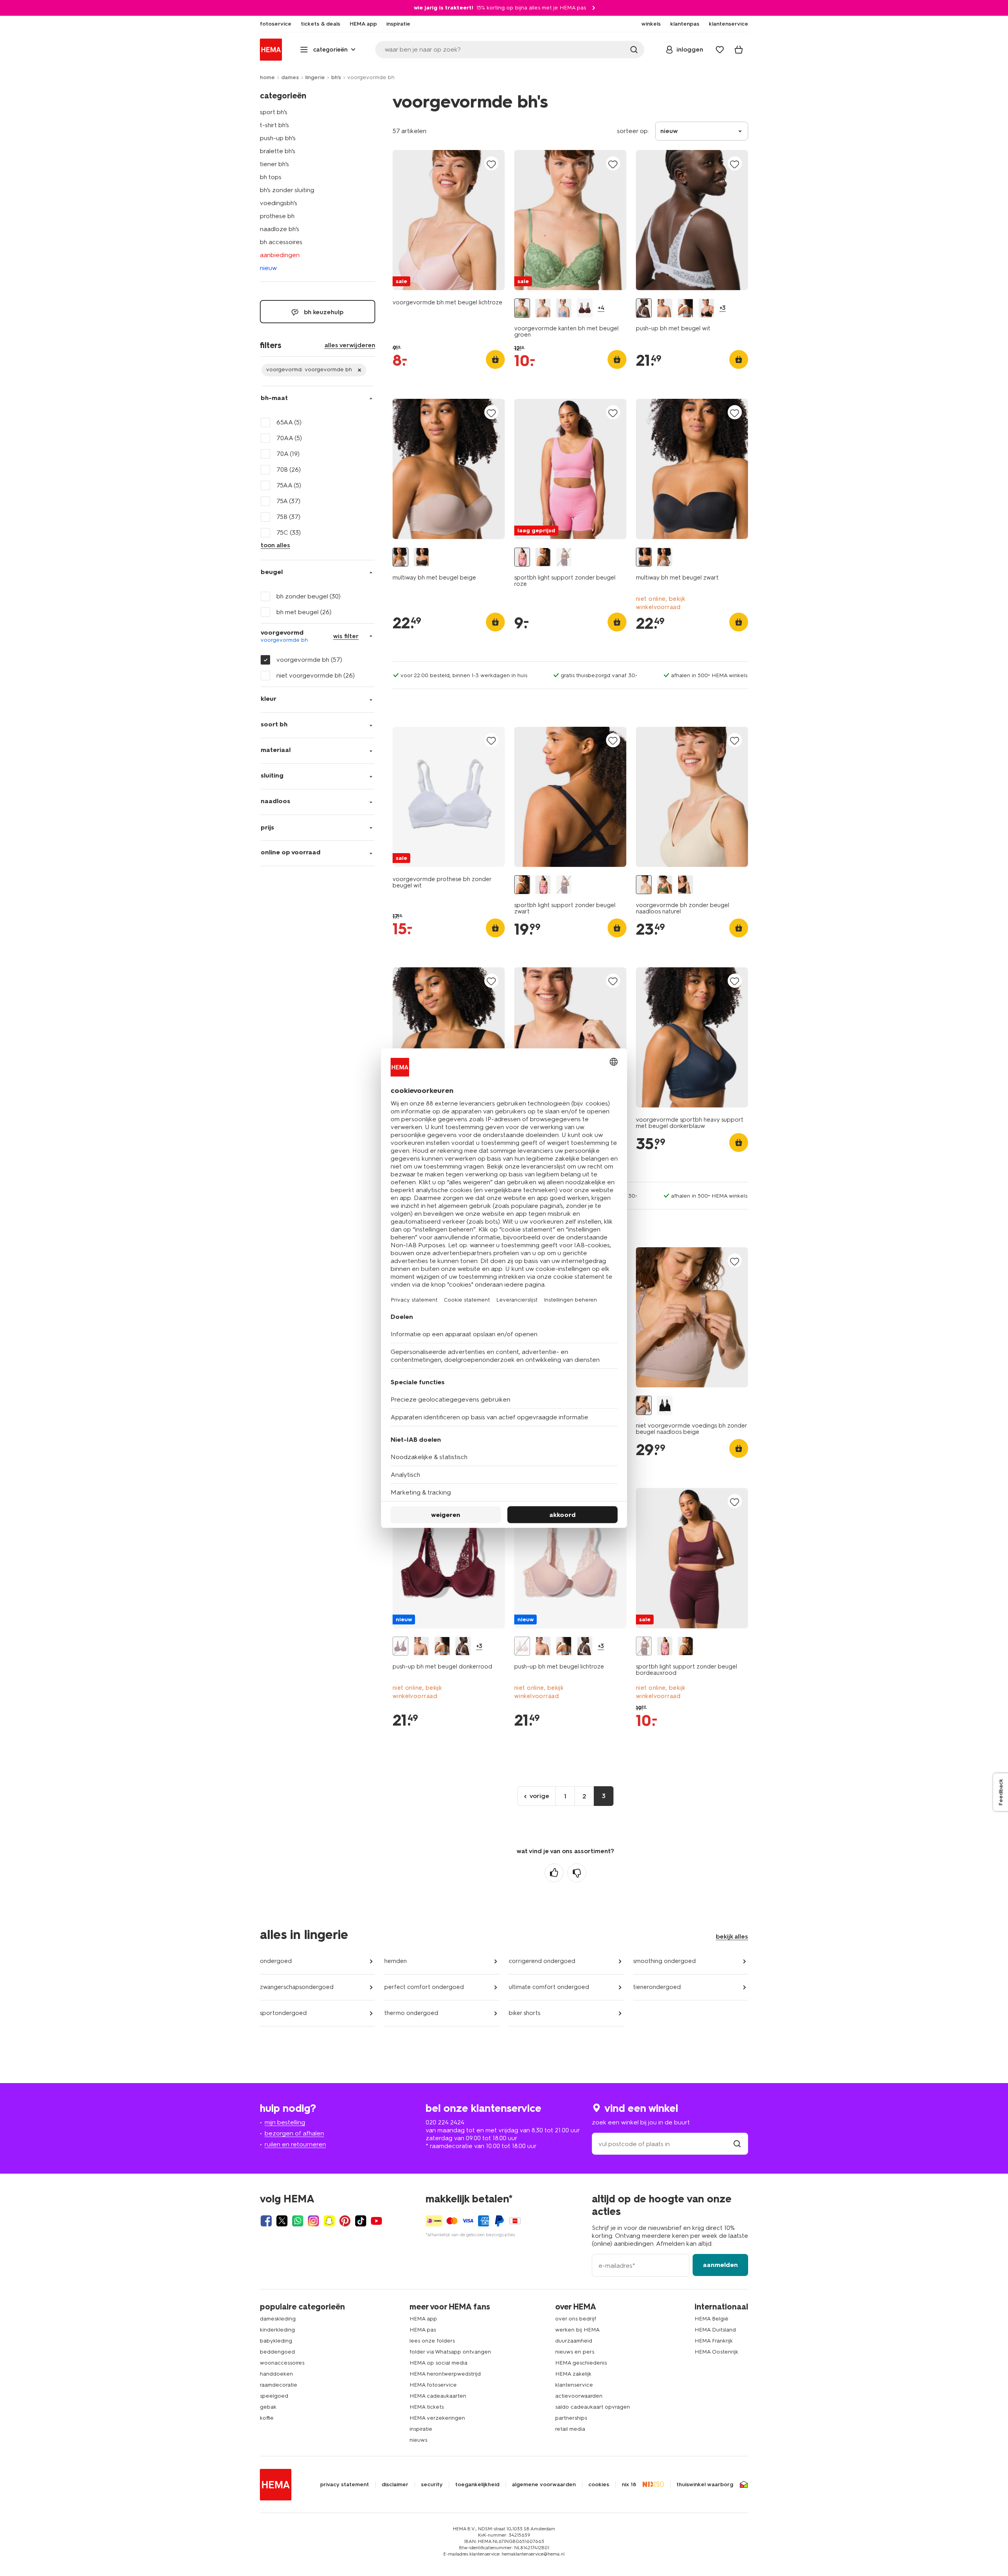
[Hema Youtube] (376, 2221)
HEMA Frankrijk (714, 2341)
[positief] (554, 1873)
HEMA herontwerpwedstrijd (445, 2374)
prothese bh (277, 216)
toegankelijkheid (477, 2485)
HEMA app (423, 2319)
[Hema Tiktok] (361, 2221)
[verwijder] (314, 370)
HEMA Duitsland (715, 2330)
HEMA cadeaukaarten (438, 2396)
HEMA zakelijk (573, 2374)
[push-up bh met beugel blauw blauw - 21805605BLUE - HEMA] (686, 308)
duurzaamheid (574, 2341)
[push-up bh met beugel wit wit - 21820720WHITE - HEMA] (644, 308)
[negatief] (577, 1873)
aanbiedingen (280, 255)
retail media (570, 2429)
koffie (267, 2418)
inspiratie (421, 2429)
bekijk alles (732, 1936)
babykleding (276, 2341)
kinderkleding (277, 2330)
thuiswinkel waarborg (705, 2485)
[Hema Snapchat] (329, 2221)
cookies (599, 2485)
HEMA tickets (427, 2407)
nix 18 (629, 2485)
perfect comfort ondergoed (424, 1987)
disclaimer (395, 2485)
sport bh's (274, 112)
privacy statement (345, 2485)
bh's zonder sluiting (287, 190)
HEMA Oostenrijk (716, 2352)
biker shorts (524, 2013)
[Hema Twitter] (282, 2221)
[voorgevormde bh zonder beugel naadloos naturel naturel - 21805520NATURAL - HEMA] (644, 885)
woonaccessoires (282, 2363)
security (432, 2485)
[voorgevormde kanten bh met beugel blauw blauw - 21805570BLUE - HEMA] (564, 308)
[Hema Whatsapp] (298, 2221)
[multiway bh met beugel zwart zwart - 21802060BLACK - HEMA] (421, 557)
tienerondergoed (657, 1987)
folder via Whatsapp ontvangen (450, 2352)
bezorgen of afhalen (294, 2133)
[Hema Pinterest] (345, 2221)
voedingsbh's (279, 203)
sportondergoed (283, 2013)
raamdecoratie (279, 2385)
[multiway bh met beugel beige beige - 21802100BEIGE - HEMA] (400, 557)
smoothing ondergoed (664, 1961)
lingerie (315, 77)
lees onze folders (432, 2341)
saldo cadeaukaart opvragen (593, 2407)
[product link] (449, 220)
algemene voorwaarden (544, 2485)
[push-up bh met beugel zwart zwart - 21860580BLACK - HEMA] (706, 308)
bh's (336, 77)
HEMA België (712, 2319)
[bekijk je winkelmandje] (739, 50)
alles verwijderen (350, 345)
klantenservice (574, 2385)
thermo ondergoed (411, 2013)
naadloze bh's (280, 229)
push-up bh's (278, 138)
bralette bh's (278, 151)
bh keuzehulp (323, 312)
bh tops (271, 177)
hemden (396, 1961)
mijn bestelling (285, 2122)
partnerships (571, 2418)
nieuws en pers (575, 2352)
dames (290, 77)
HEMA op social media (438, 2363)
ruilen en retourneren (295, 2144)
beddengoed (277, 2352)
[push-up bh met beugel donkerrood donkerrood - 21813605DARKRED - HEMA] (400, 1646)
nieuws (418, 2440)
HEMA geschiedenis (581, 2363)
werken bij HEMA (577, 2330)
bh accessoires (281, 242)
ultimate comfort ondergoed (549, 1987)
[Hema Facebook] (266, 2221)
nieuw (268, 268)
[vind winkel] (737, 2144)
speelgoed (274, 2396)
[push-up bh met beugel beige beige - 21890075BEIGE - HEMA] (665, 308)
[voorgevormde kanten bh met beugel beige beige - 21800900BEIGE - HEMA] (543, 308)
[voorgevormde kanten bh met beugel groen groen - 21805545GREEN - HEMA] (522, 308)
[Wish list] (720, 50)
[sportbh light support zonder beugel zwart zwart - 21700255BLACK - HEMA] (543, 557)
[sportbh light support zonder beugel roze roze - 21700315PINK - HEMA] (522, 557)
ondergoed (276, 1961)
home (267, 77)
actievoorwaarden (579, 2396)
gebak (268, 2407)
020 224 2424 (445, 2122)
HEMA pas (423, 2330)
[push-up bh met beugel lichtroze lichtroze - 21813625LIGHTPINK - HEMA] (522, 1646)
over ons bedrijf (576, 2319)
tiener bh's (274, 164)
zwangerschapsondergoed (297, 1987)
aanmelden (720, 2265)
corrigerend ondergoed (542, 1961)
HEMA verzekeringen (437, 2418)
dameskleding (278, 2319)
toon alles (275, 545)
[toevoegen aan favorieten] (491, 164)
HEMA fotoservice (433, 2385)
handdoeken (276, 2374)
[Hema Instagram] (313, 2221)
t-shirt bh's (274, 125)
